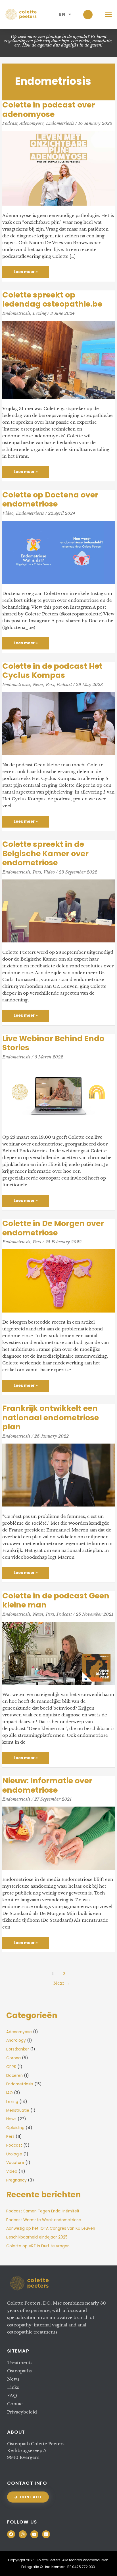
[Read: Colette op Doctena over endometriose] (58, 552)
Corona (13, 2058)
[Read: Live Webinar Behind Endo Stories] (58, 1095)
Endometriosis (60, 123)
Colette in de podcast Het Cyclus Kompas (52, 671)
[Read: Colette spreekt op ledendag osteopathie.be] (58, 359)
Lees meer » (27, 270)
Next (61, 1983)
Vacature (15, 2163)
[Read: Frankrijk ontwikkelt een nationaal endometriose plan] (58, 1475)
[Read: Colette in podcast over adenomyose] (58, 168)
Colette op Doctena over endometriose (50, 499)
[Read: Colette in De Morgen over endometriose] (58, 1280)
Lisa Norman (55, 2567)
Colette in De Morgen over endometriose (53, 1228)
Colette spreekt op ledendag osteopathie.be (52, 299)
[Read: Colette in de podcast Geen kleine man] (58, 1653)
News (38, 684)
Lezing (39, 313)
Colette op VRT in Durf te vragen (38, 2246)
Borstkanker (18, 2049)
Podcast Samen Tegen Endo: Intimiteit (43, 2211)
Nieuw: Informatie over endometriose (47, 1785)
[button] (109, 14)
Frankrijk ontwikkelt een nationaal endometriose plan (51, 1417)
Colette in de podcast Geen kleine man (56, 1600)
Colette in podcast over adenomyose (49, 109)
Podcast (10, 123)
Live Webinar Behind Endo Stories (53, 1043)
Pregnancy (16, 2180)
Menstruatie (18, 2110)
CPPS (11, 2067)
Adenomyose (32, 123)
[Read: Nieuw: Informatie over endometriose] (58, 1838)
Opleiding (15, 2128)
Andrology (16, 2040)
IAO (10, 2093)
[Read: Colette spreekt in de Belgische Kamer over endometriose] (58, 911)
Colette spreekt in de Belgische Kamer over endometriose (45, 853)
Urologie (14, 2154)
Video (8, 513)
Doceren (14, 2076)
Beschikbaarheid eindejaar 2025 (37, 2237)
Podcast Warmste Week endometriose (44, 2220)
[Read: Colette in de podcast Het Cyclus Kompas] (58, 723)
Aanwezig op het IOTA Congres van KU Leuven (51, 2228)
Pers (50, 684)
